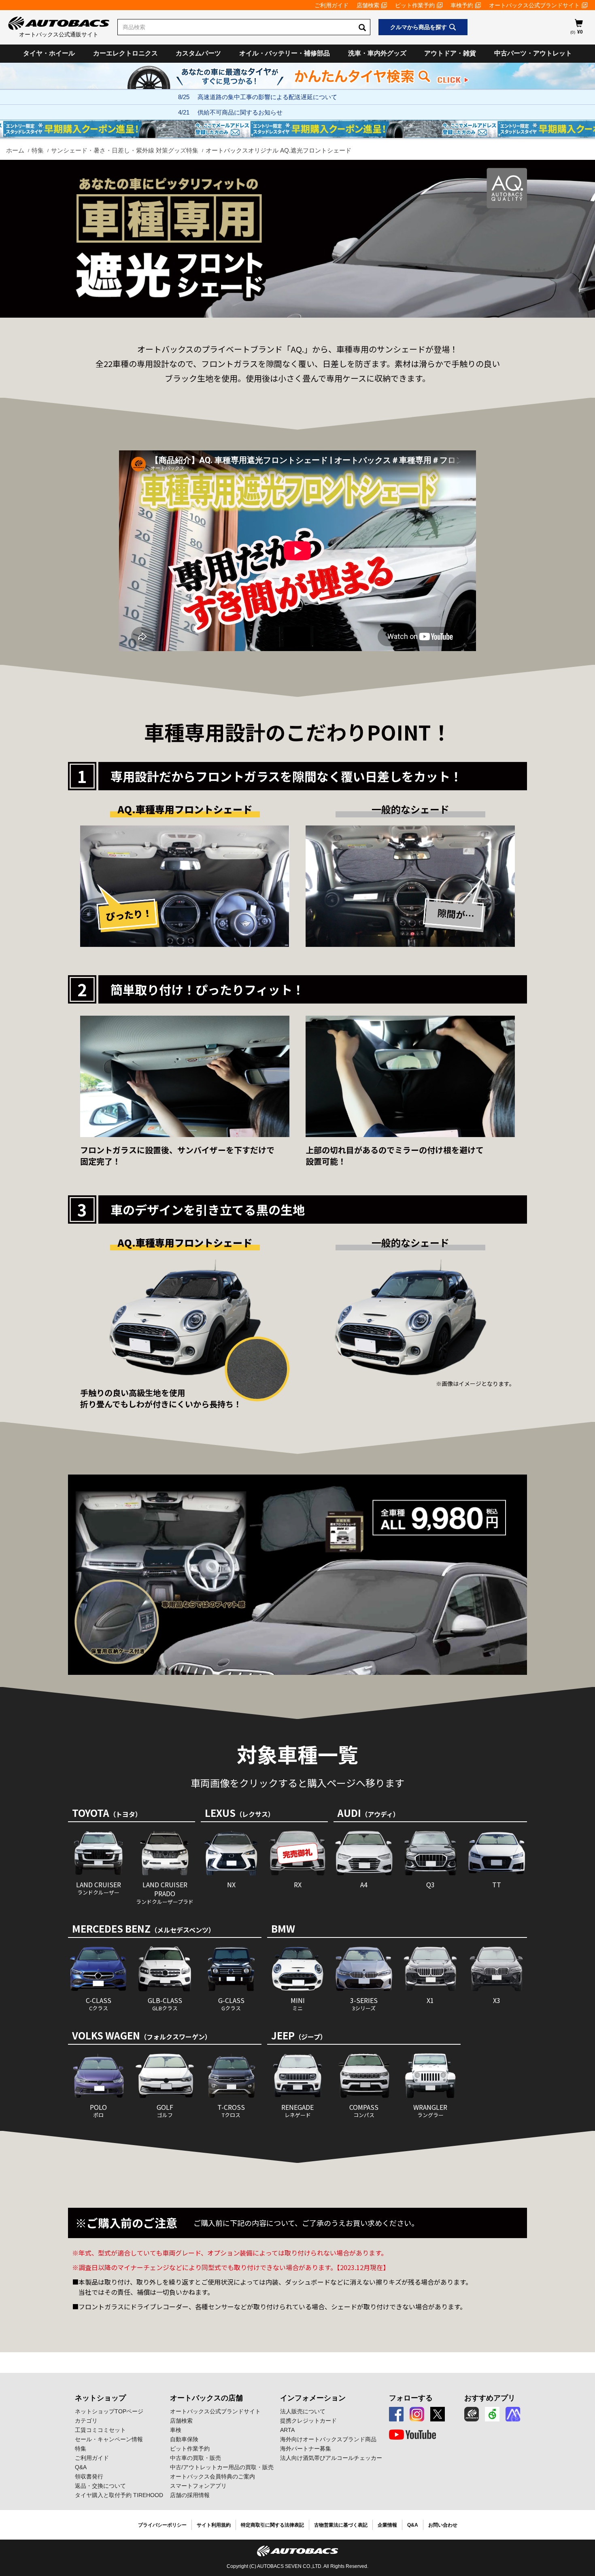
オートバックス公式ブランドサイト (534, 5)
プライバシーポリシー (162, 2525)
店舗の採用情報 (190, 2495)
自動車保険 (184, 2439)
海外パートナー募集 (306, 2449)
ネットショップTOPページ (109, 2411)
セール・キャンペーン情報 (109, 2439)
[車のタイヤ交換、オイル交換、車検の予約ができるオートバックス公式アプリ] (472, 2414)
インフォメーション (313, 2398)
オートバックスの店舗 (206, 2398)
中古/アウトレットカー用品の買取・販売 (222, 2467)
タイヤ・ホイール (49, 53)
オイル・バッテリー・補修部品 (285, 53)
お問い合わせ (443, 2525)
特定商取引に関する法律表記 (272, 2525)
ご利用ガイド (331, 5)
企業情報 (387, 2525)
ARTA (287, 2430)
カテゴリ (86, 2421)
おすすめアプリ (490, 2398)
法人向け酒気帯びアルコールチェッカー (331, 2458)
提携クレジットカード (308, 2421)
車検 (176, 2430)
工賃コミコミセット (100, 2430)
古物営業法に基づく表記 (341, 2525)
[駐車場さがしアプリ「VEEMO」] (492, 2414)
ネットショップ (100, 2398)
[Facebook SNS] (396, 2414)
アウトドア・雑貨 (450, 53)
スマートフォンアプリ (198, 2486)
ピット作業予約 (415, 5)
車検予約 (462, 5)
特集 (38, 150)
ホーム (15, 150)
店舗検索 (368, 5)
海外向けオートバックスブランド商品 (328, 2439)
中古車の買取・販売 (195, 2458)
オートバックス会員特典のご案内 (212, 2476)
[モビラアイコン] (513, 2414)
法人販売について (303, 2411)
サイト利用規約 (214, 2525)
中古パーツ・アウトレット (533, 53)
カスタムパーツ (198, 53)
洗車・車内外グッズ (377, 53)
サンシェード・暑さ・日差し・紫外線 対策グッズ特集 (125, 150)
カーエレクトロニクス (125, 53)
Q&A (81, 2467)
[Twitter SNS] (438, 2414)
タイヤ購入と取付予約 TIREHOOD (119, 2495)
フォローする (411, 2398)
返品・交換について (100, 2486)
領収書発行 (89, 2476)
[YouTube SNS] (412, 2435)
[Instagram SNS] (417, 2414)
